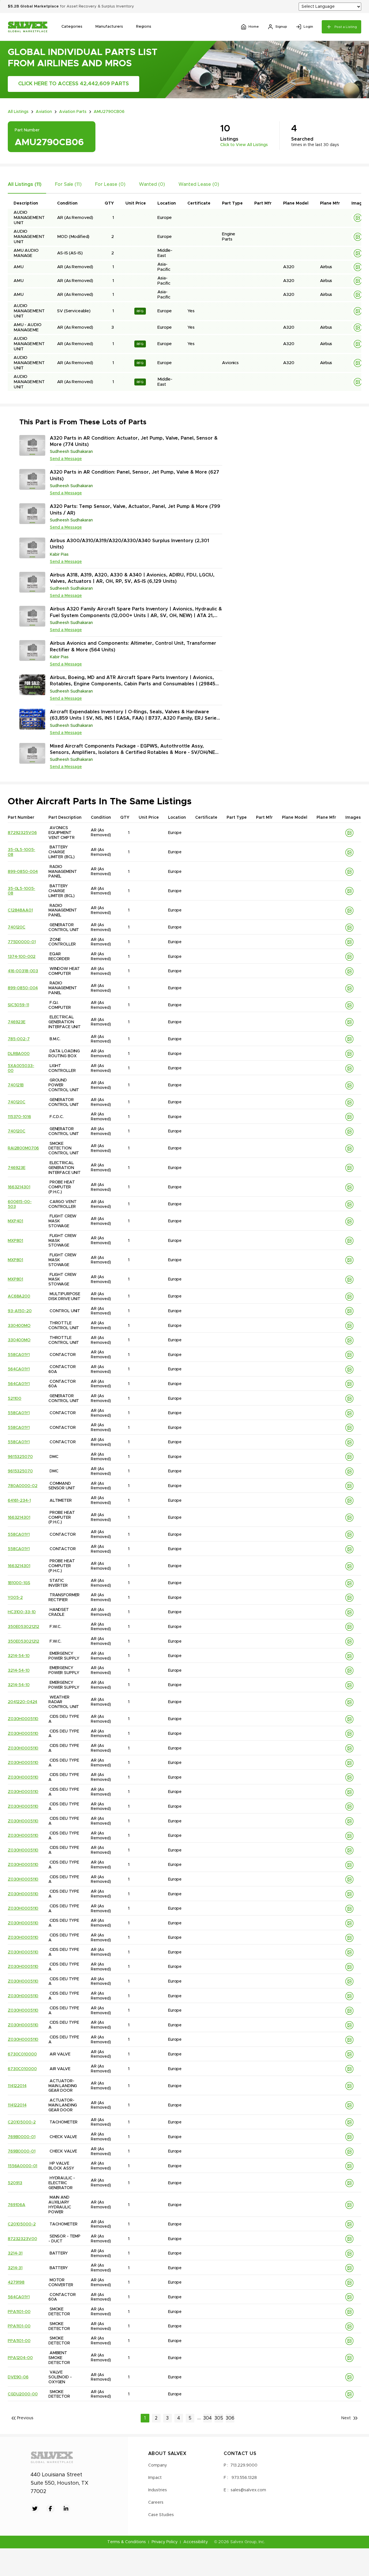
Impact (155, 2478)
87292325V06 (22, 833)
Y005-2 (15, 1598)
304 (208, 2418)
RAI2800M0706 (23, 1148)
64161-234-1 (19, 1501)
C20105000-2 (22, 2122)
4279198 (16, 2282)
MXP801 (15, 1241)
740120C (17, 927)
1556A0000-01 (22, 2166)
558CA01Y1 (19, 1355)
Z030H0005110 (23, 1719)
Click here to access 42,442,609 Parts (74, 84)
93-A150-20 (20, 1311)
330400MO (19, 1326)
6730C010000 (22, 2054)
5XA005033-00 (21, 1068)
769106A (17, 2205)
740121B (16, 1085)
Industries (158, 2490)
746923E (17, 1022)
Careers (156, 2503)
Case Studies (161, 2515)
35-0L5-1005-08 (21, 852)
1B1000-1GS (19, 1583)
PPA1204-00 (20, 2358)
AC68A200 (19, 1296)
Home (254, 27)
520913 (15, 2183)
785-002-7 (19, 1039)
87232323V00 (22, 2239)
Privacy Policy (165, 2542)
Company (158, 2465)
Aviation (44, 112)
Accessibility (196, 2542)
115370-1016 (19, 1117)
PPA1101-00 (19, 2312)
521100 (15, 1399)
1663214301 (19, 1187)
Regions (144, 27)
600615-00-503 (20, 1204)
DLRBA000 (19, 1054)
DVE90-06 (18, 2377)
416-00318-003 (23, 971)
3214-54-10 (19, 1656)
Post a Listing (346, 27)
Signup (281, 27)
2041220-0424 (22, 1702)
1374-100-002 (22, 957)
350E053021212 (23, 1627)
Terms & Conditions (127, 2542)
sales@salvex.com (248, 2490)
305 (219, 2418)
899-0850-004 (23, 872)
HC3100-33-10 (22, 1612)
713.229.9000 (244, 2465)
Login (308, 27)
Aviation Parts (73, 112)
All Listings (18, 112)
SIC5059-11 (18, 1005)
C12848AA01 (20, 910)
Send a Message (66, 459)
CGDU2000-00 (23, 2394)
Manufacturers (109, 27)
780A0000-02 (22, 1486)
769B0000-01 (21, 2137)
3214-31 (15, 2253)
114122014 (17, 2086)
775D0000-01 (22, 942)
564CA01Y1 (19, 1369)
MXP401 (15, 1221)
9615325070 (20, 1457)
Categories (72, 27)
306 (230, 2418)
